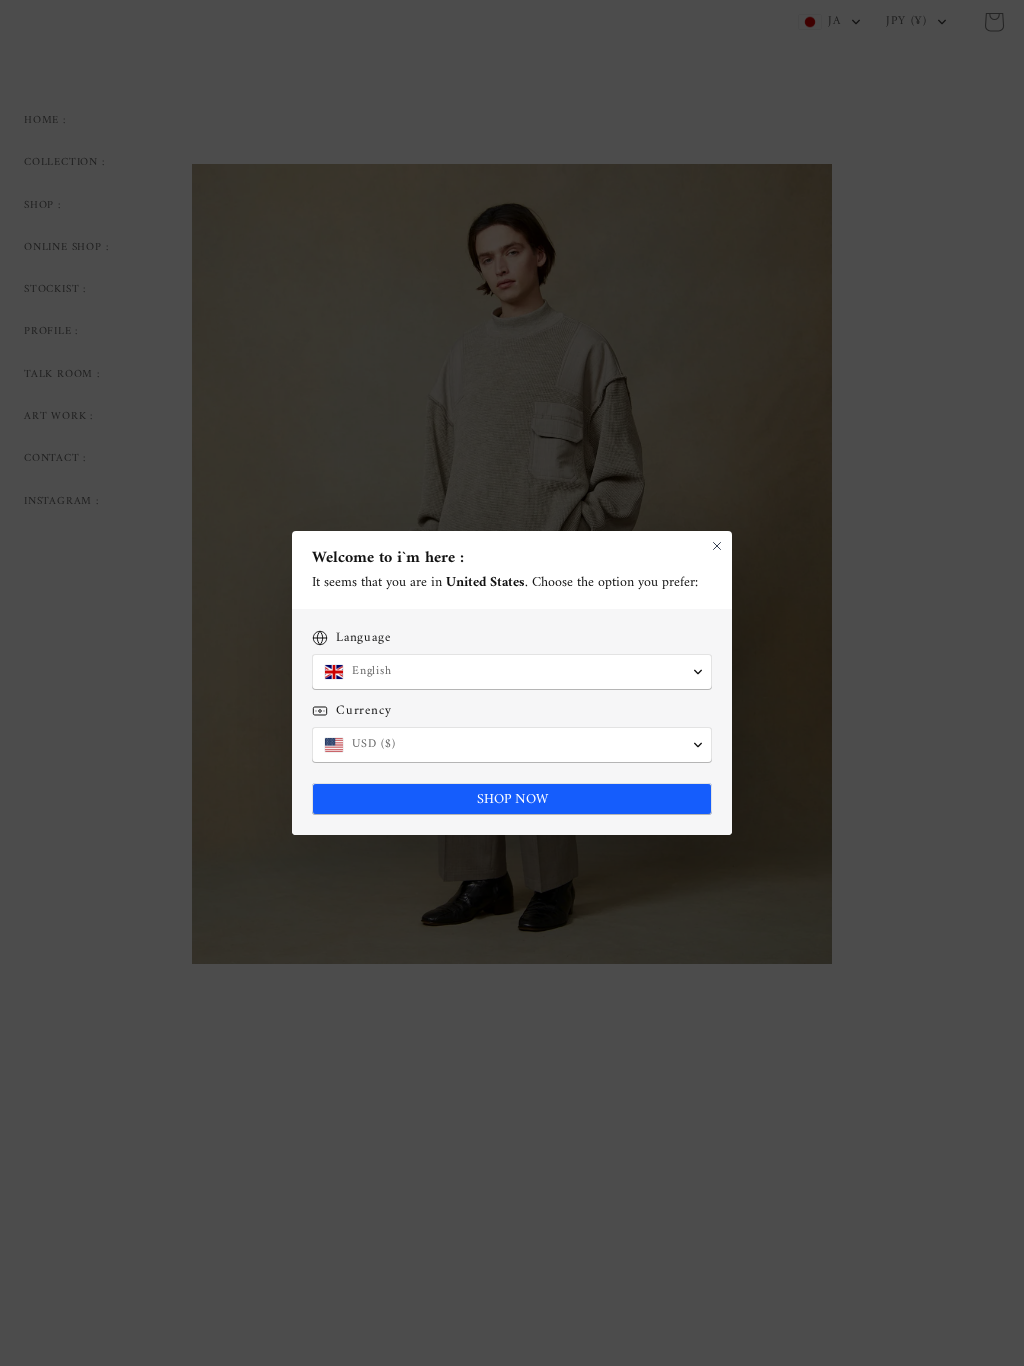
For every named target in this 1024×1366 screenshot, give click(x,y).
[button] (512, 672)
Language (363, 637)
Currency (363, 710)
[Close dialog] (717, 546)
